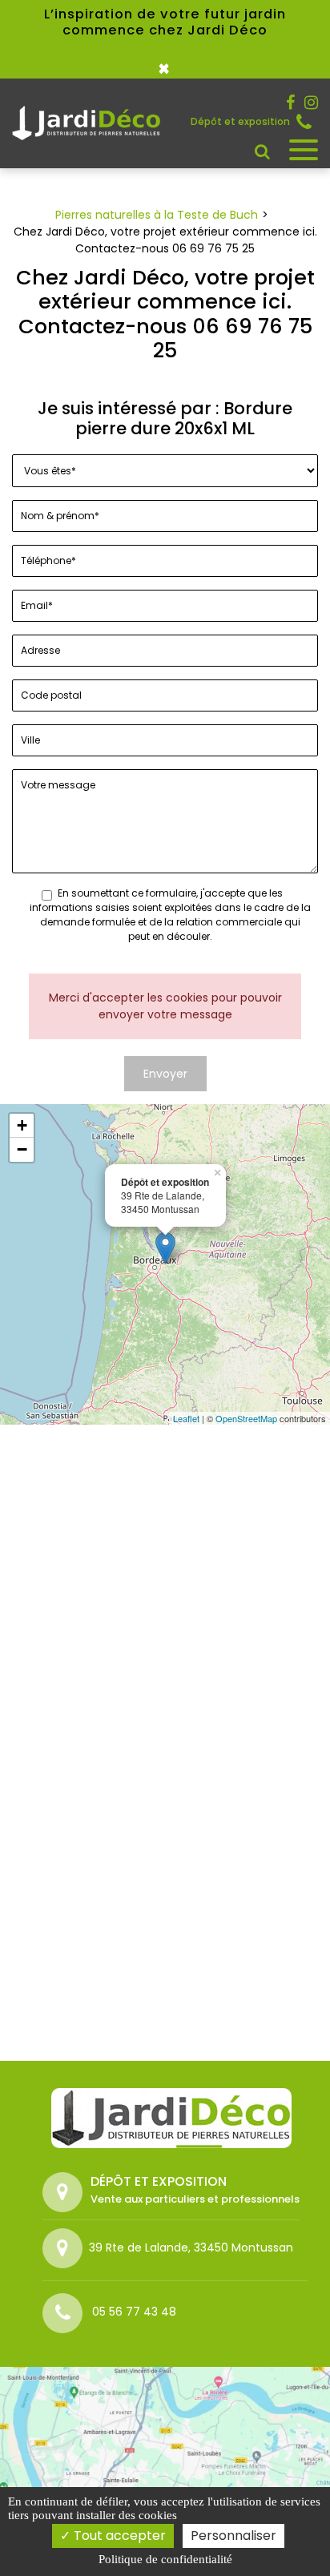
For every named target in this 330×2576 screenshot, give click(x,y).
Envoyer (165, 1074)
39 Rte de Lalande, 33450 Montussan (191, 2247)
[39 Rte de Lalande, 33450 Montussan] (66, 2248)
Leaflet (186, 1418)
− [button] (22, 1149)
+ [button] (22, 1125)
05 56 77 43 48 (307, 122)
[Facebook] (290, 103)
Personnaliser (233, 2536)
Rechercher (262, 151)
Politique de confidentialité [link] (165, 2559)
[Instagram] (311, 103)
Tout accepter (118, 2536)
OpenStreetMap (246, 1418)
